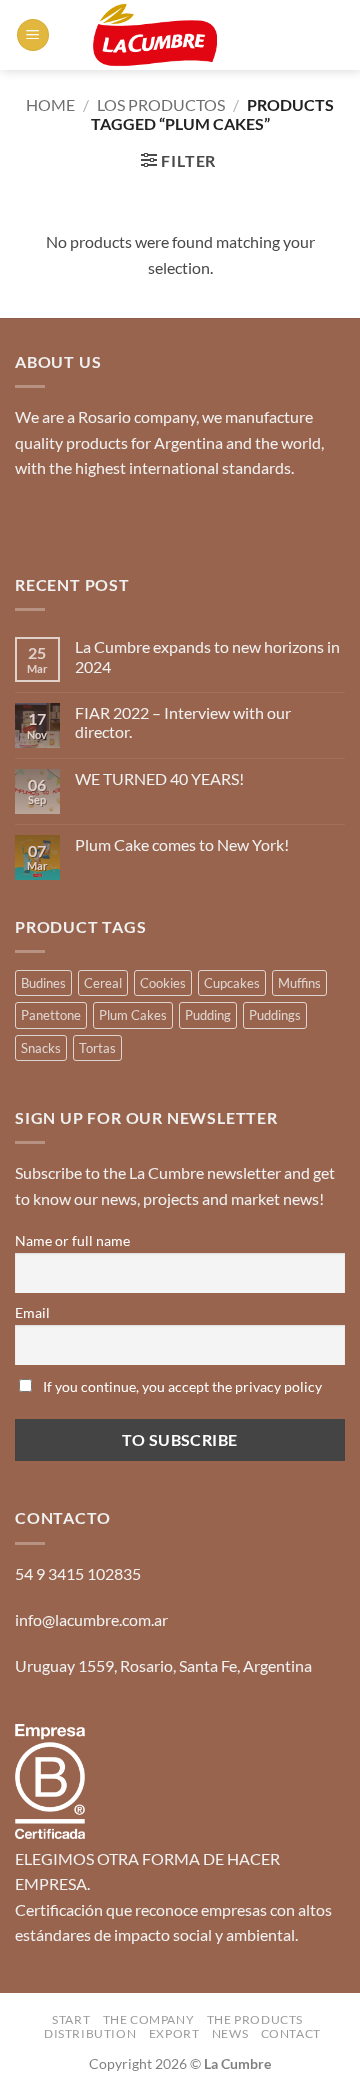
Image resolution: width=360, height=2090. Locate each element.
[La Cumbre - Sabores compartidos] (155, 35)
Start (71, 2019)
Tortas (97, 1048)
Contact (291, 2033)
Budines (43, 983)
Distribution (90, 2033)
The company (149, 2019)
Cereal (103, 983)
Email (32, 1312)
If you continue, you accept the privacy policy (181, 1386)
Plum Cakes (133, 1015)
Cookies (163, 983)
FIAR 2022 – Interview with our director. (183, 722)
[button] (33, 35)
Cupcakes (232, 983)
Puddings (275, 1015)
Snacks (41, 1048)
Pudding (208, 1015)
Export (174, 2033)
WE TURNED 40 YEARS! (159, 778)
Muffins (299, 983)
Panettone (51, 1015)
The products (255, 2019)
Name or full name (72, 1240)
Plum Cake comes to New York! (182, 844)
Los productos (161, 104)
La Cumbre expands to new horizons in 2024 (207, 656)
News (230, 2033)
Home (50, 104)
